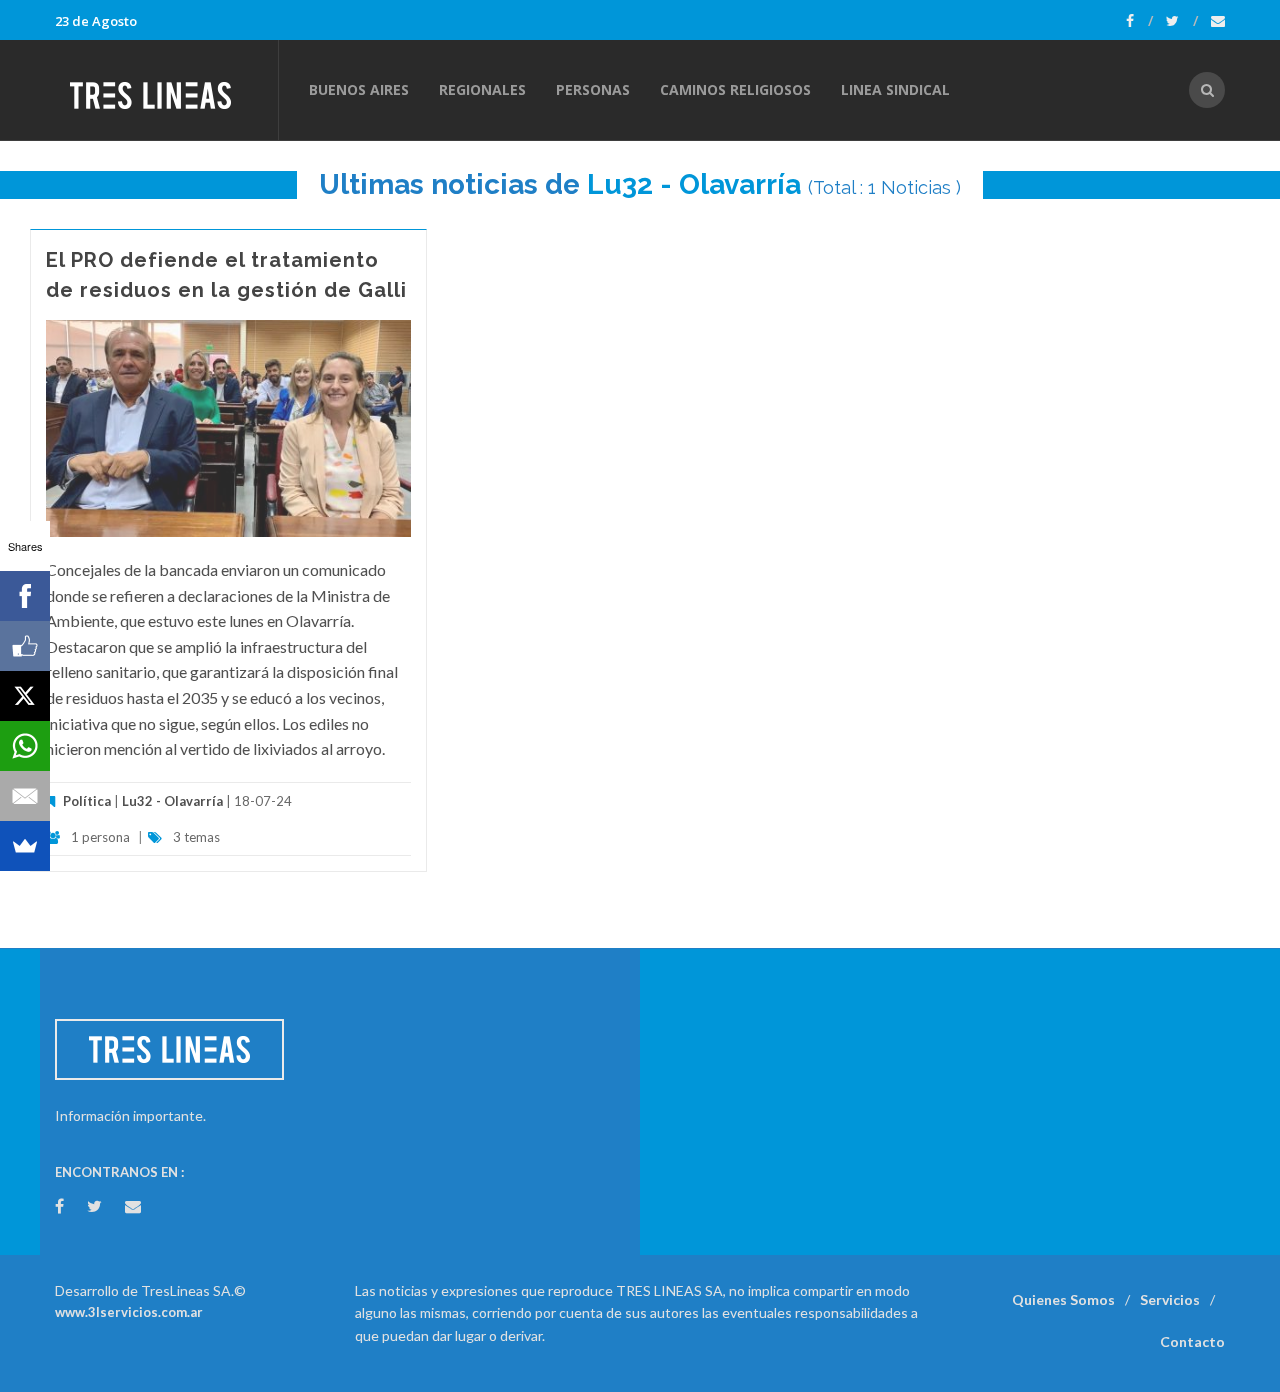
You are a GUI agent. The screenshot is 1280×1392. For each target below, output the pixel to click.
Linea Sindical (895, 89)
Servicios (1170, 1299)
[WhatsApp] (25, 746)
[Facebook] (1139, 21)
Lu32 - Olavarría (694, 184)
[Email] (25, 796)
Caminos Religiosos (735, 89)
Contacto (1192, 1341)
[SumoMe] (25, 846)
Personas (593, 89)
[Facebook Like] (25, 646)
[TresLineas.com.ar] (166, 90)
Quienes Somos (1063, 1299)
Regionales (482, 89)
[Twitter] (1182, 21)
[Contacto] (1218, 21)
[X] (25, 696)
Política (87, 801)
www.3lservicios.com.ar (129, 1312)
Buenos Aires (359, 89)
